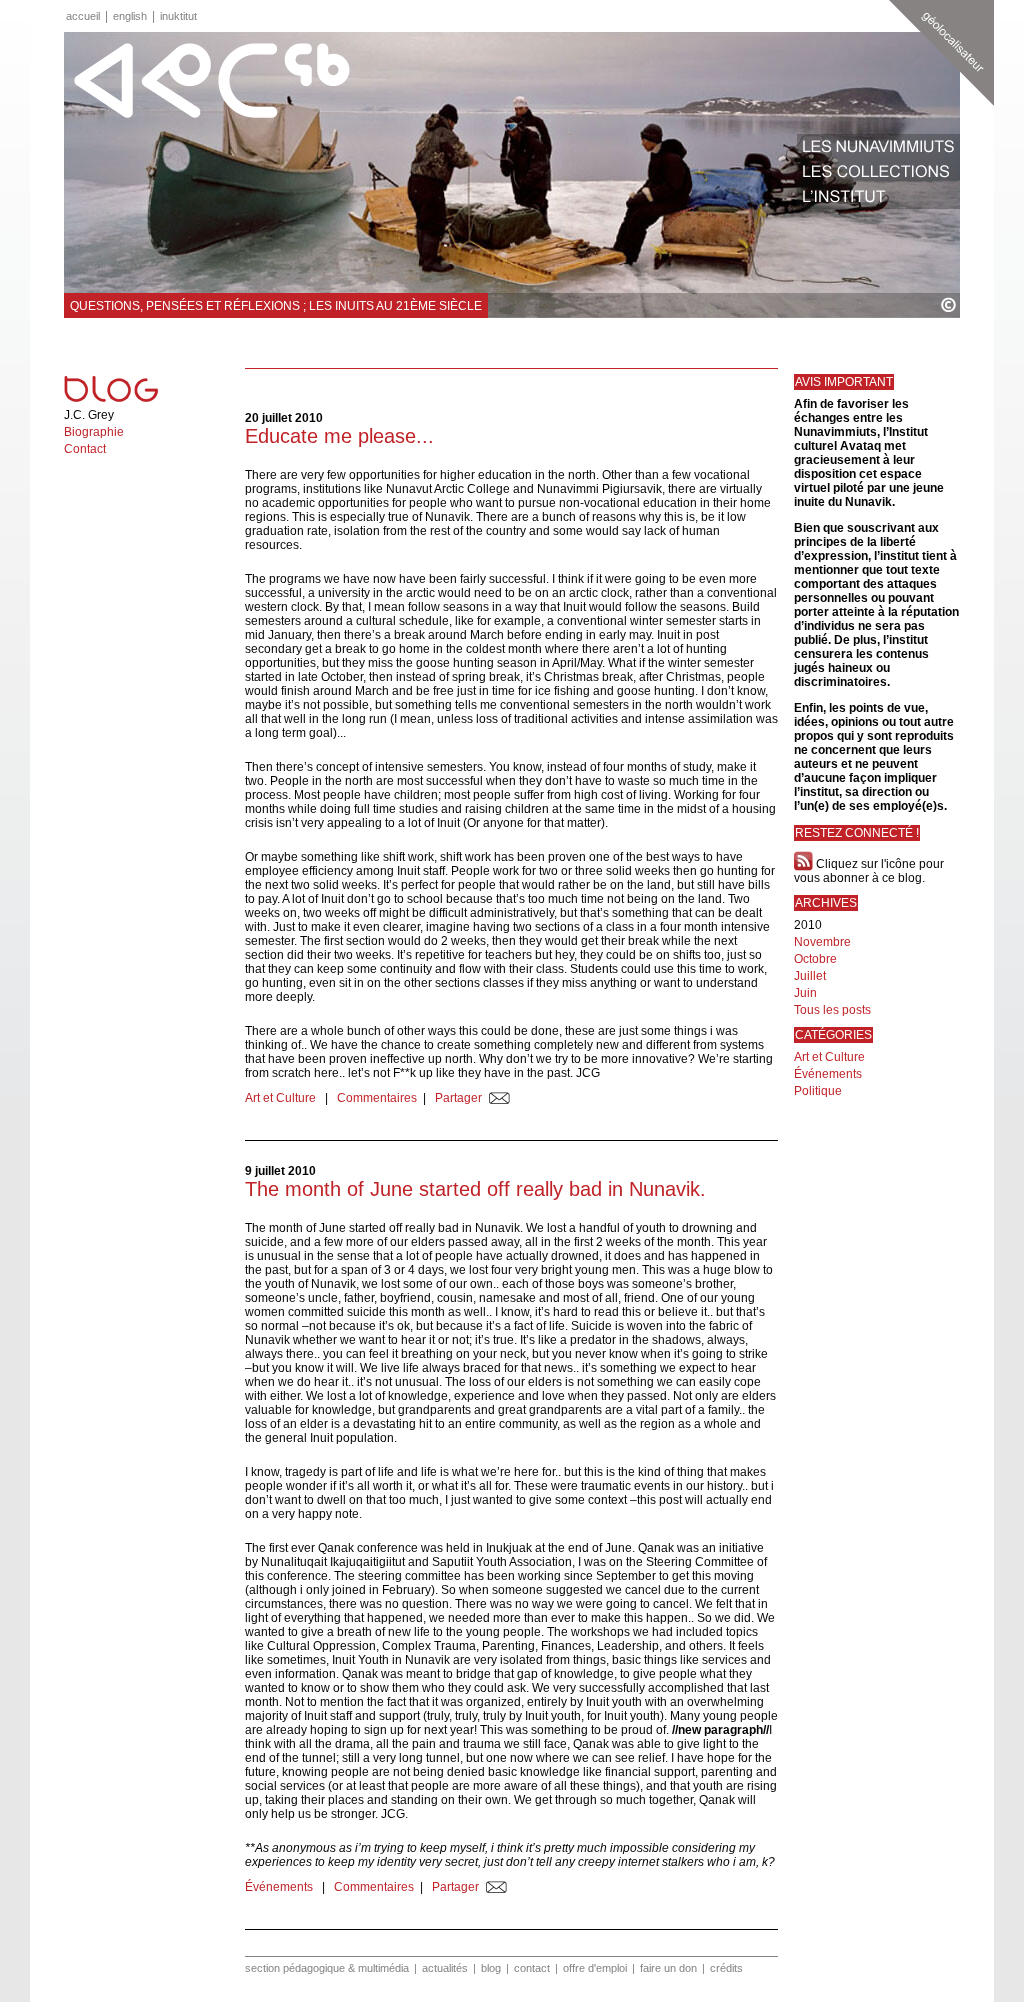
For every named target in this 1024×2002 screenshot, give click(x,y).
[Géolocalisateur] (941, 53)
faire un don (668, 1968)
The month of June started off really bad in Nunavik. (475, 1189)
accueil (83, 16)
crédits (726, 1968)
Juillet (810, 976)
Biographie (94, 432)
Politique (818, 1091)
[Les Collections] (878, 171)
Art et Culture (282, 1098)
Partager (458, 1098)
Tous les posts (832, 1010)
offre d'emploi (595, 1968)
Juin (805, 993)
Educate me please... (339, 436)
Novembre (822, 942)
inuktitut (178, 16)
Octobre (815, 959)
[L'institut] (878, 196)
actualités (445, 1968)
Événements (280, 1887)
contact (532, 1968)
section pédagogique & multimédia (327, 1968)
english (130, 16)
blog (491, 1968)
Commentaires (377, 1098)
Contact (85, 449)
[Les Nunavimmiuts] (878, 146)
